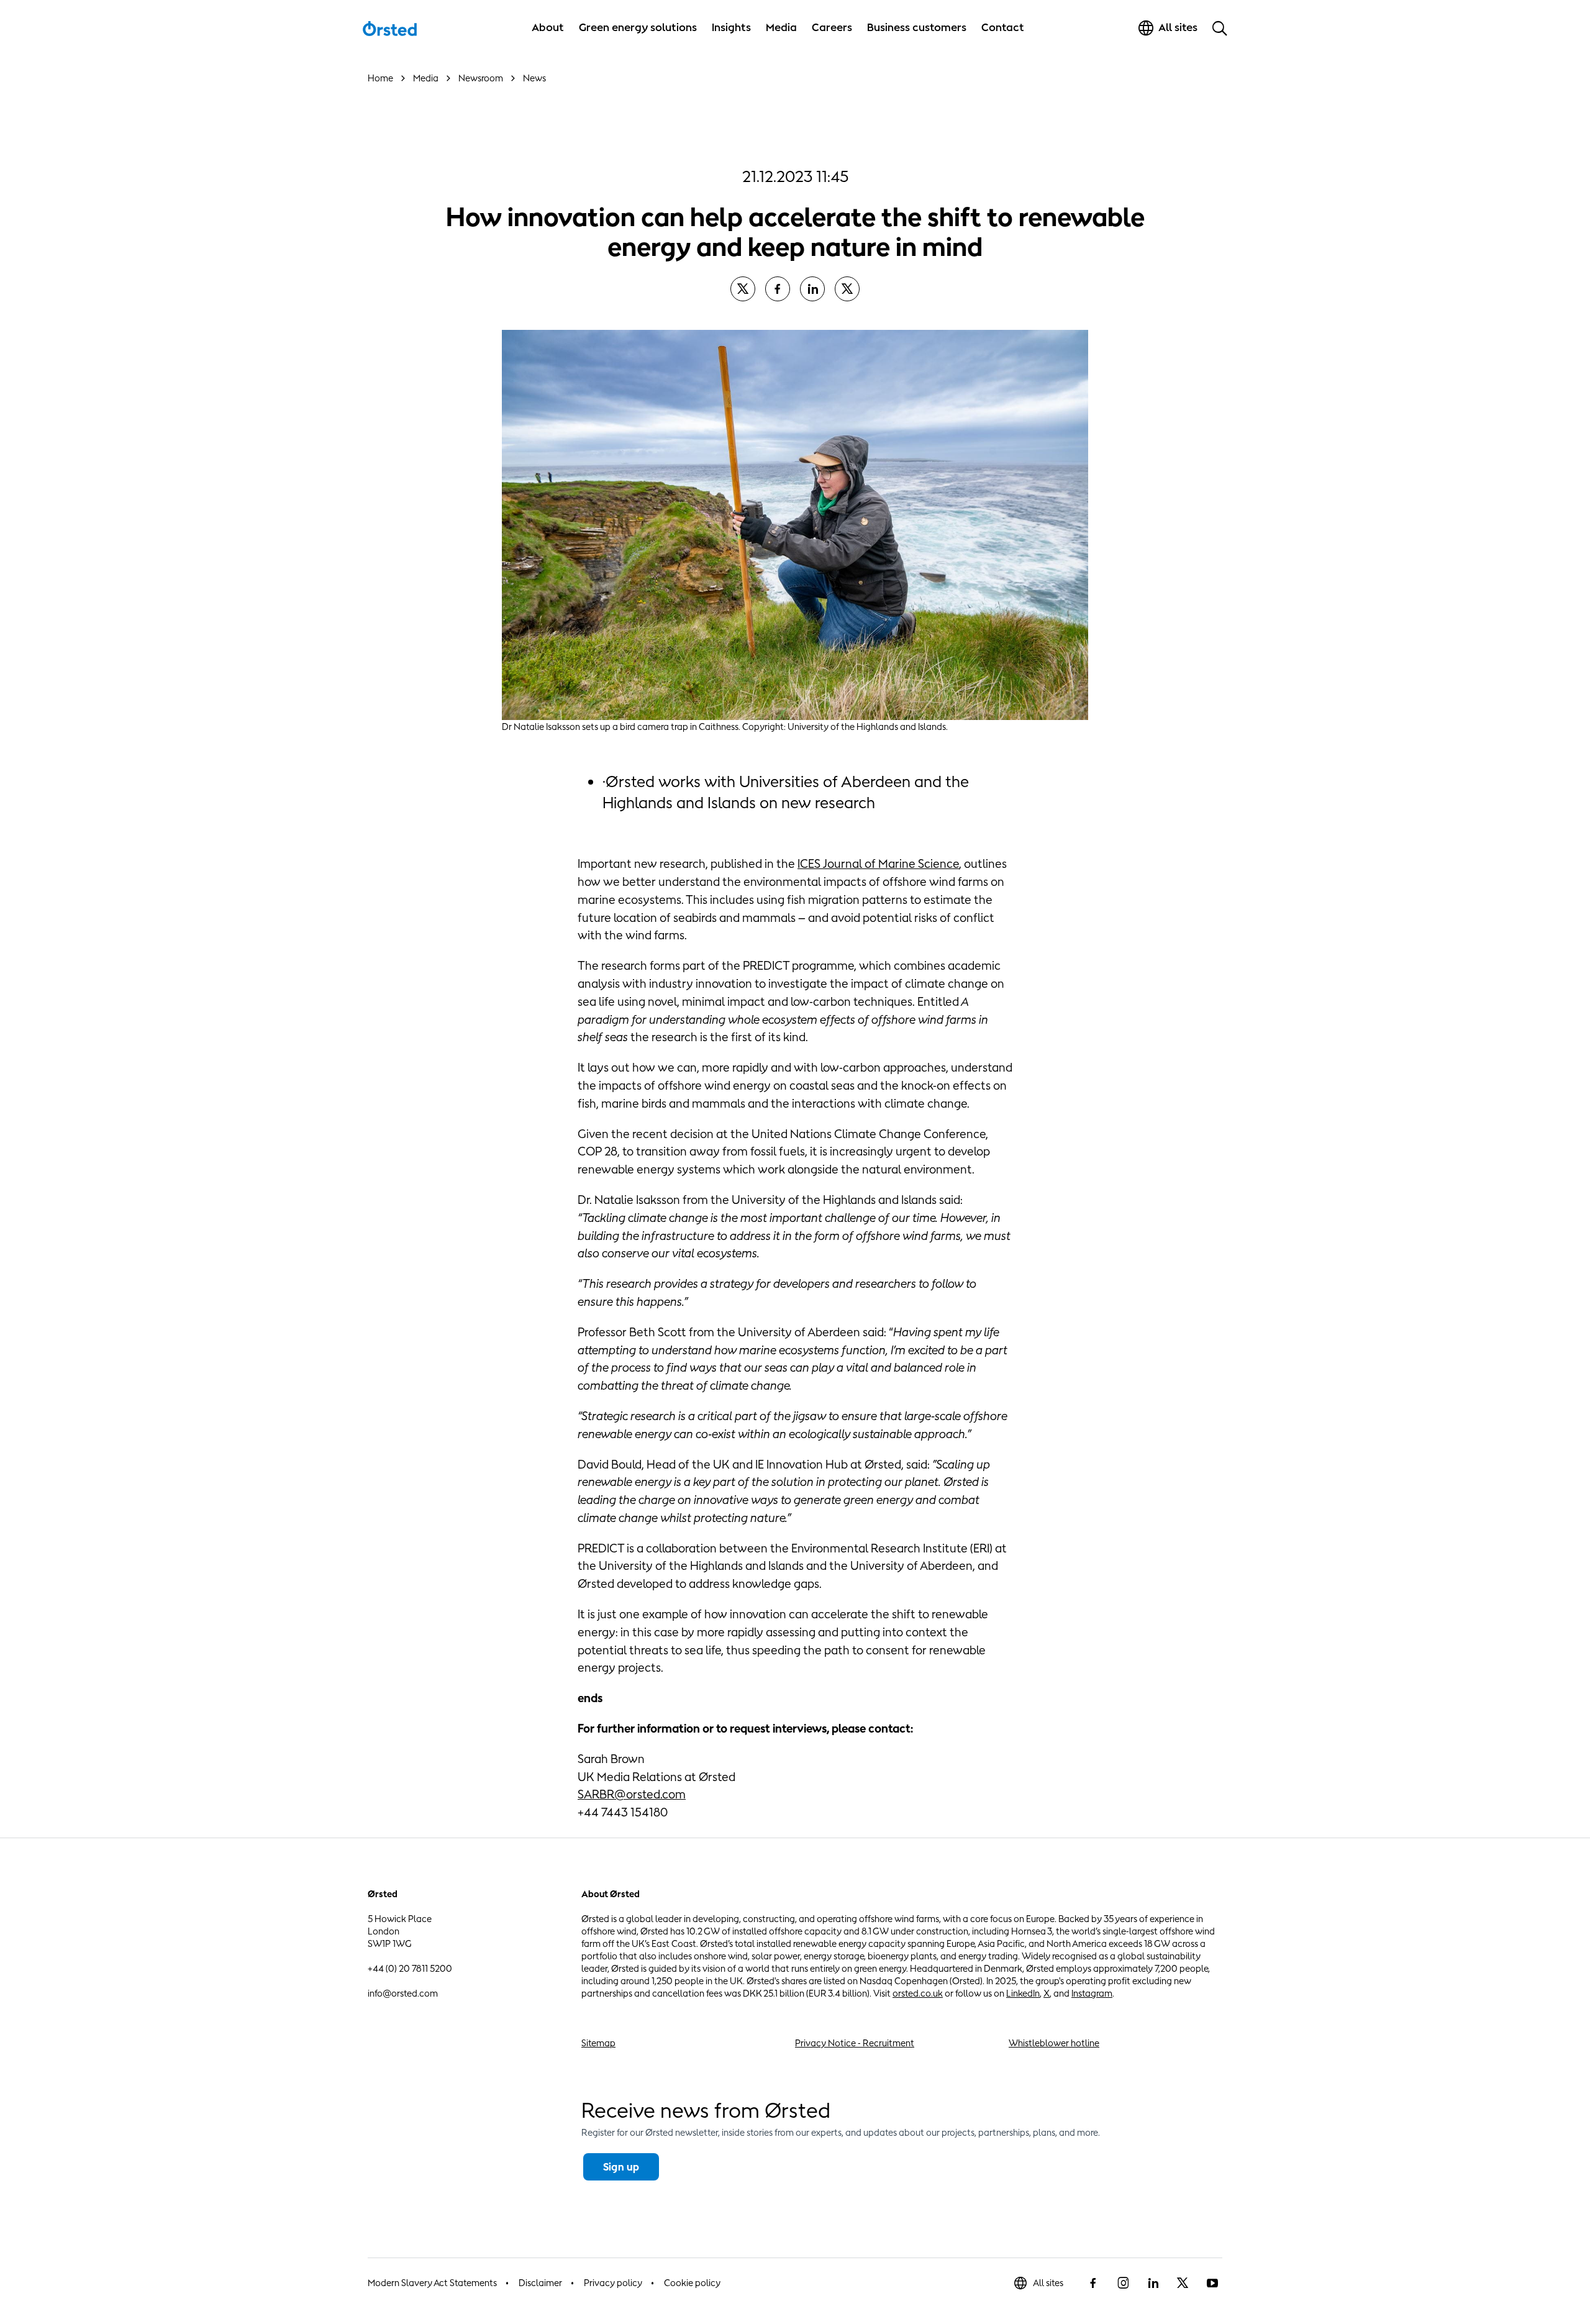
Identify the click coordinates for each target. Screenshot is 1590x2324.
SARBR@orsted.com (632, 1794)
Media (781, 27)
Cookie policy (692, 2283)
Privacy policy (613, 2283)
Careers (832, 27)
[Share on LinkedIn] (812, 289)
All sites (1048, 2283)
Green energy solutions (638, 27)
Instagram (1092, 1993)
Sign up (621, 2167)
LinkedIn (1023, 1993)
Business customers (917, 27)
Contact (1003, 27)
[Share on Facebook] (778, 289)
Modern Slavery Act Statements (432, 2283)
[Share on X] (743, 289)
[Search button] (1220, 28)
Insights (731, 27)
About (548, 27)
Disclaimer (540, 2283)
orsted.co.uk (918, 1993)
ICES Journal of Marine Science (878, 864)
